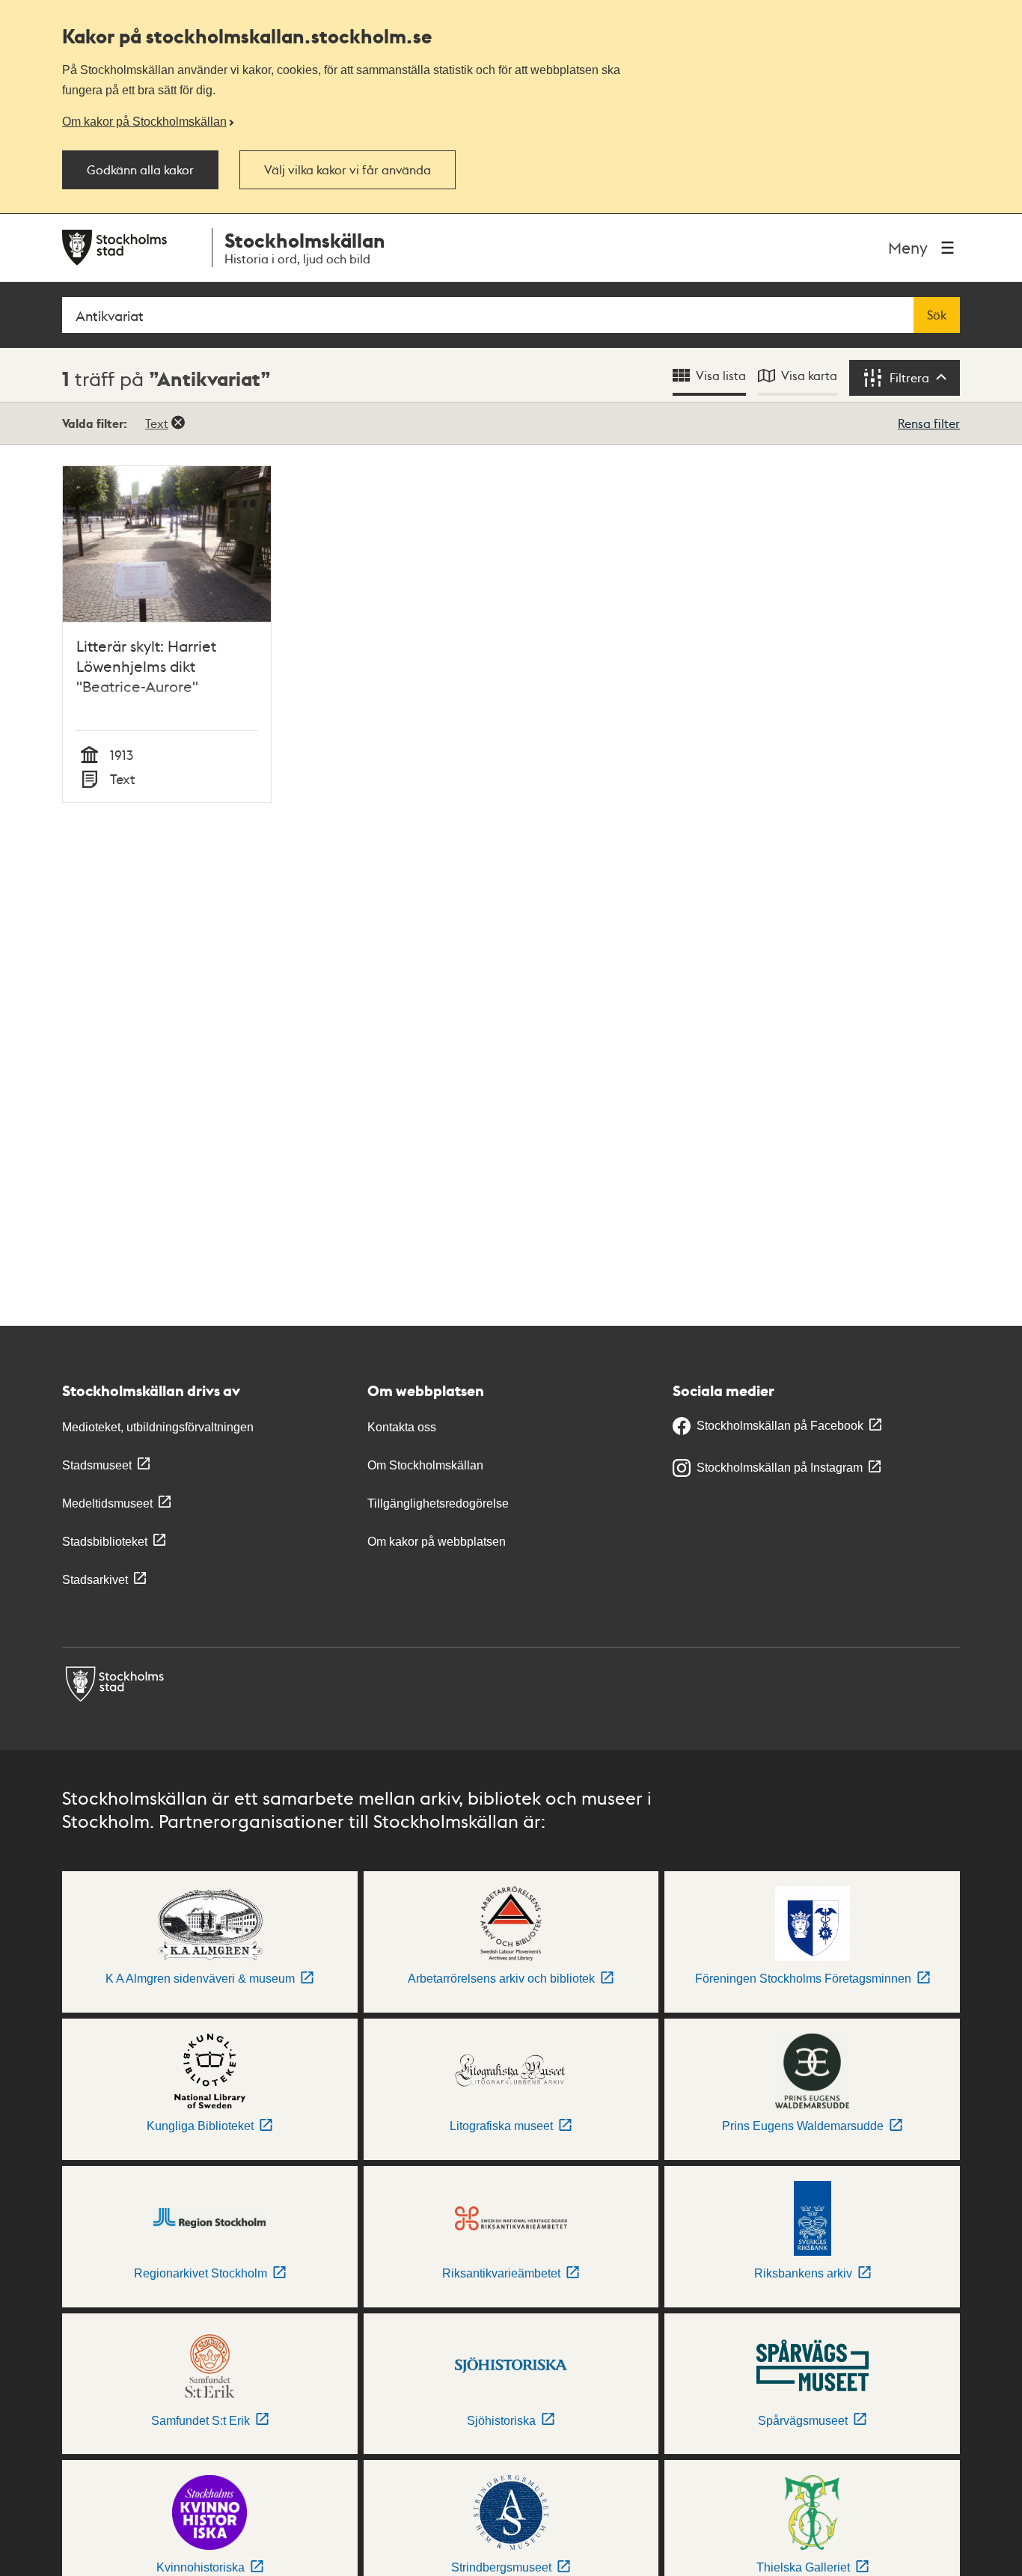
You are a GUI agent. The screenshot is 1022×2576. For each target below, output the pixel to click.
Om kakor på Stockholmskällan (144, 121)
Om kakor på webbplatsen (437, 1542)
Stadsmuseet (97, 1465)
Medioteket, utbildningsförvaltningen (158, 1427)
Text (157, 423)
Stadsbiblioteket (105, 1542)
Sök (937, 315)
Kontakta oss (402, 1427)
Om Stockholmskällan (425, 1465)
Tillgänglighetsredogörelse (438, 1503)
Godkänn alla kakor (140, 170)
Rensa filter (929, 423)
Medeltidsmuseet (107, 1503)
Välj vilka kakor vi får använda (348, 170)
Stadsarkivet (95, 1580)
